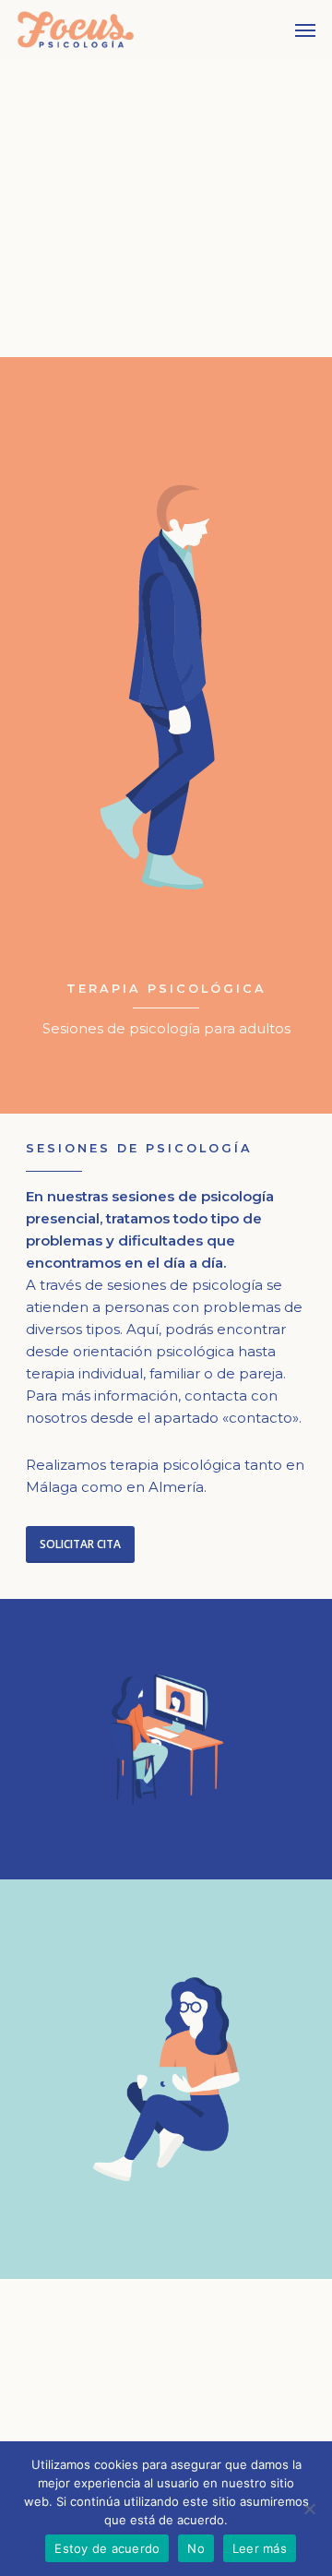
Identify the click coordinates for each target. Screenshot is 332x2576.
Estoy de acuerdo (107, 2548)
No (196, 2548)
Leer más (260, 2548)
